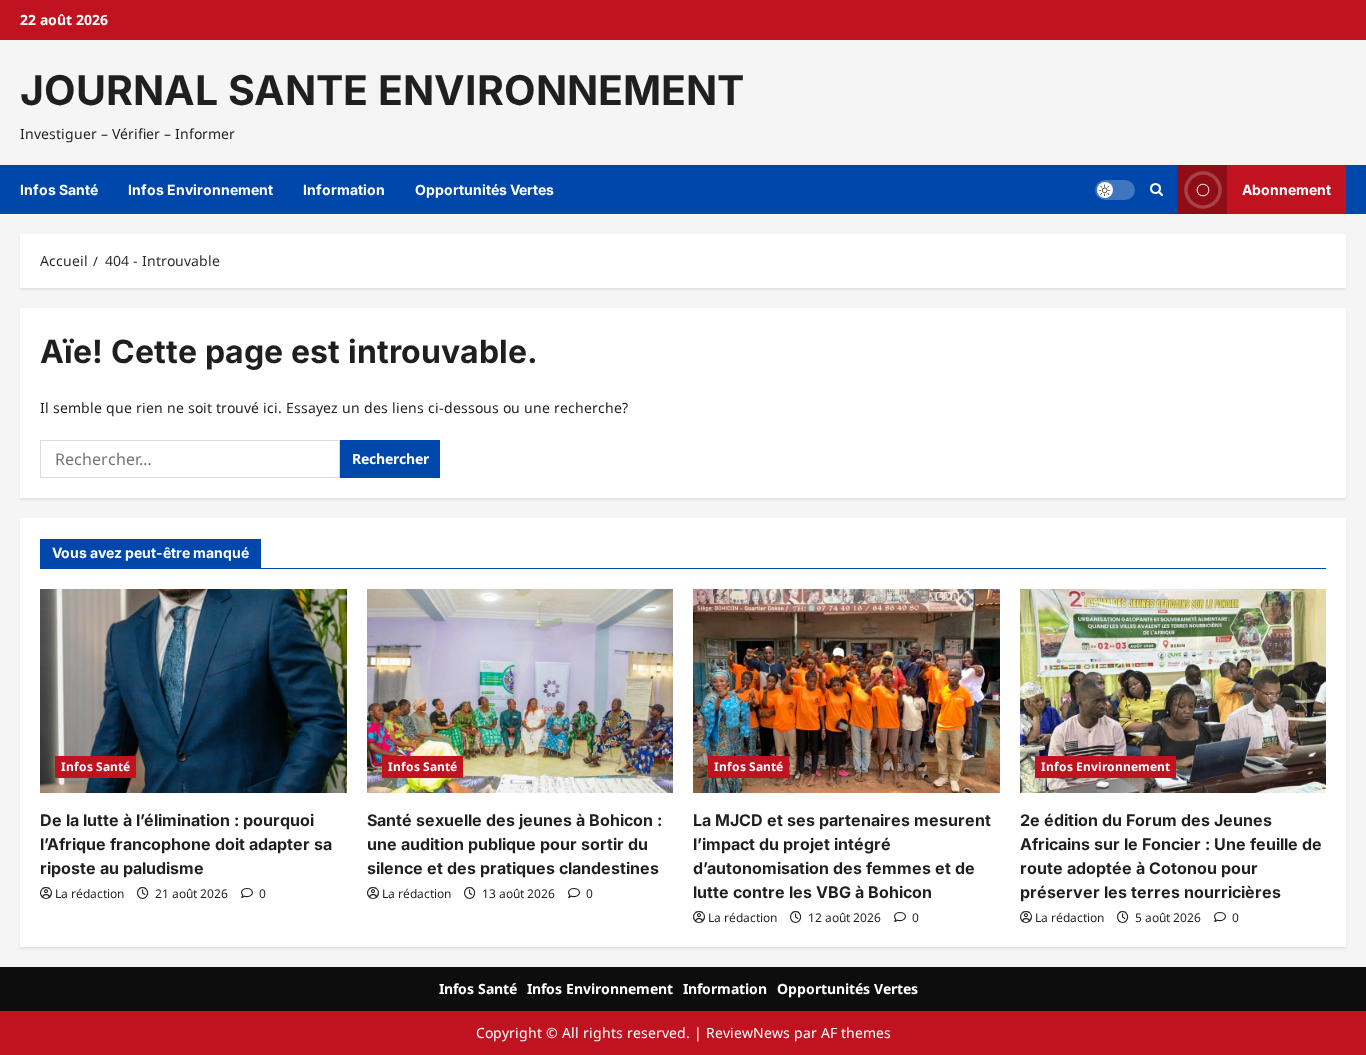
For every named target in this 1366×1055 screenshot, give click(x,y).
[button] (1156, 190)
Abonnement (1286, 189)
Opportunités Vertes (484, 189)
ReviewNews (748, 1032)
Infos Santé (59, 189)
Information (344, 189)
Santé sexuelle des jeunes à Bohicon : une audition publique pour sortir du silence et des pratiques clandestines (514, 844)
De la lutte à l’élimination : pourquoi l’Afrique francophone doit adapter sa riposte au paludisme (186, 844)
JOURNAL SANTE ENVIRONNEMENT (382, 90)
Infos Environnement (200, 189)
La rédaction (89, 893)
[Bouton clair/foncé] (1115, 190)
